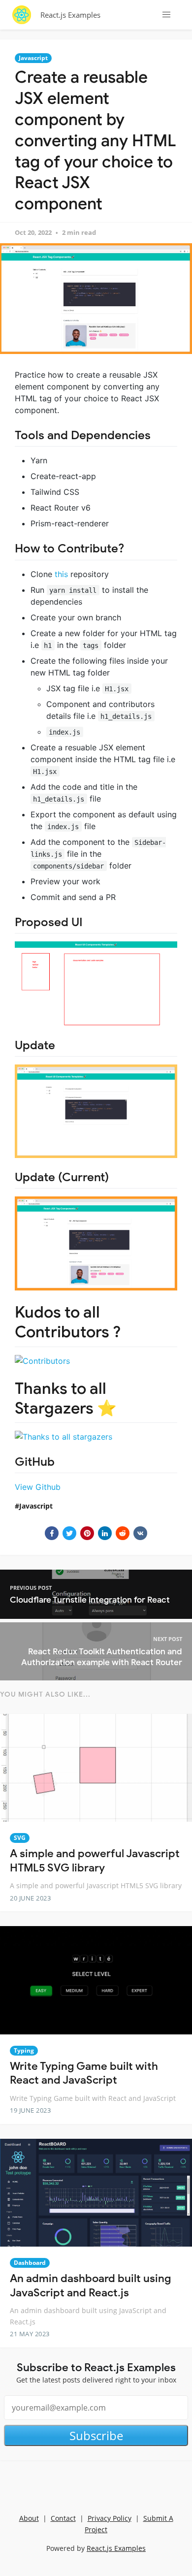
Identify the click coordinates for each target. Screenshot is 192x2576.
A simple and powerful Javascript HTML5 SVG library (95, 1861)
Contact (63, 2518)
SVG (20, 1838)
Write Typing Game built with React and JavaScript (84, 2073)
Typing (24, 2050)
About (29, 2518)
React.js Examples (70, 15)
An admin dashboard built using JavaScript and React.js (90, 2286)
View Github (38, 1487)
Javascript (33, 58)
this (61, 574)
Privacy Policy (110, 2518)
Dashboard (30, 2263)
